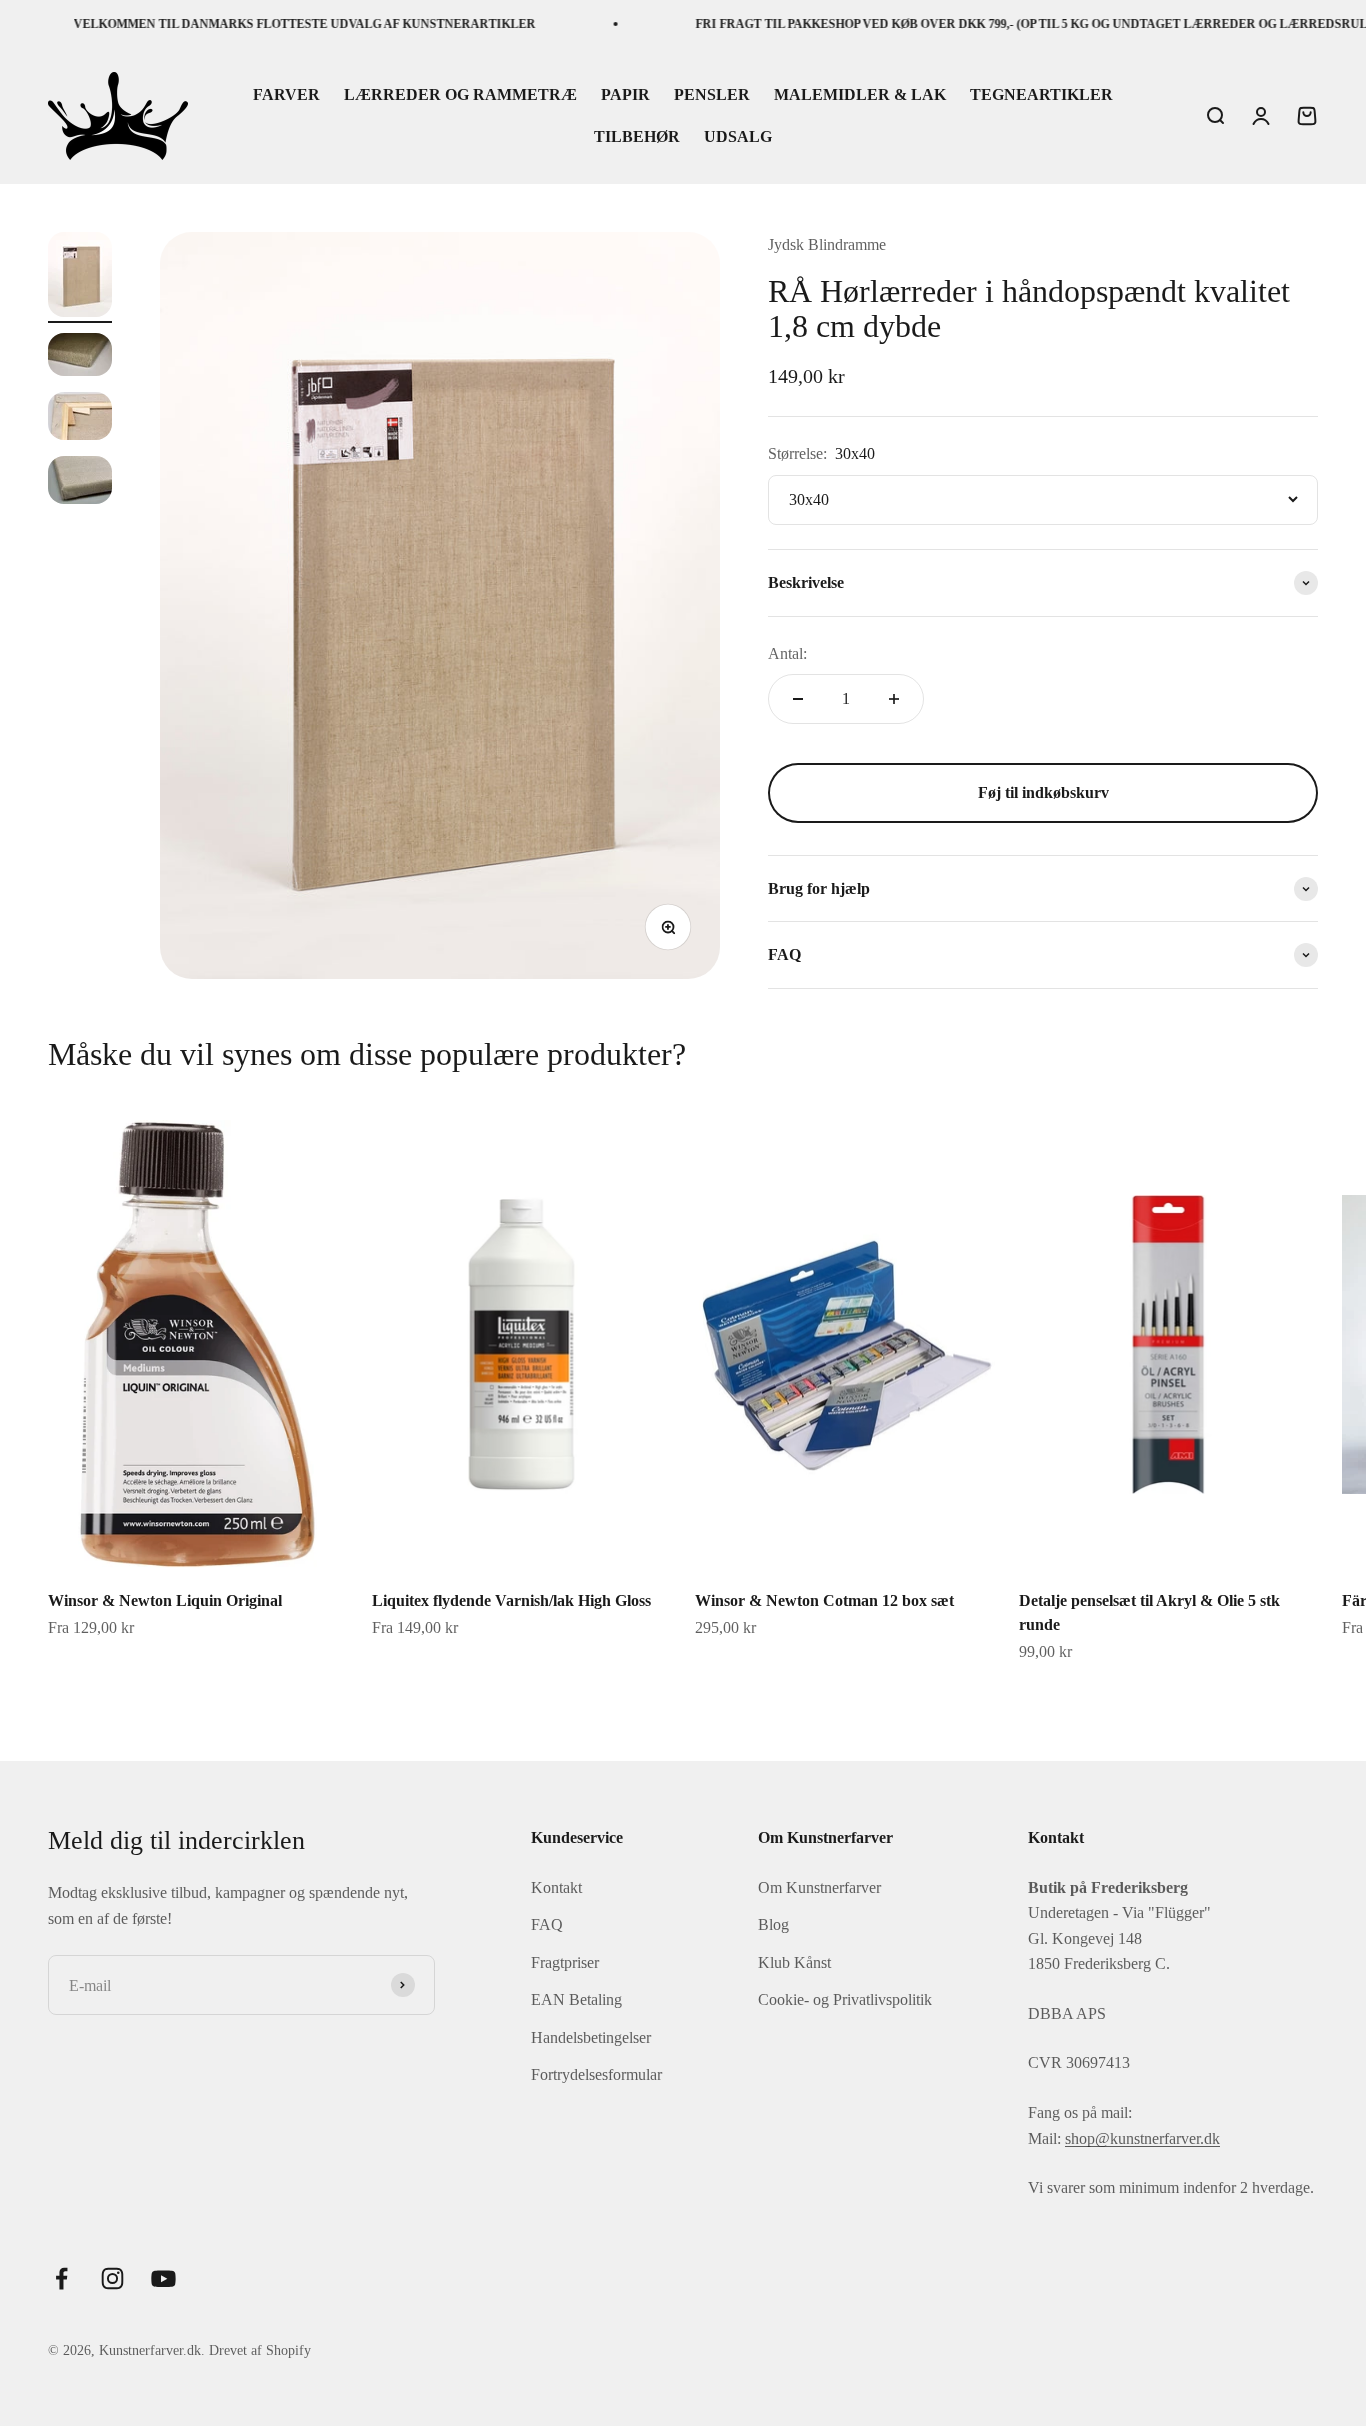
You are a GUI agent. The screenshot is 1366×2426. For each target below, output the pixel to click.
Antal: (787, 653)
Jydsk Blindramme (827, 244)
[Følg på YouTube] (163, 2278)
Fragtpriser (565, 1962)
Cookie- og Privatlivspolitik (845, 1999)
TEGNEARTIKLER (1041, 95)
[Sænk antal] (798, 699)
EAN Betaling (576, 1999)
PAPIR (625, 95)
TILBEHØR (637, 136)
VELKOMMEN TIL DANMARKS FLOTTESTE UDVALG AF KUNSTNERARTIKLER (271, 24)
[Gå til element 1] (80, 277)
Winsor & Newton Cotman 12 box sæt (824, 1600)
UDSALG (738, 136)
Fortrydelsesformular (596, 2074)
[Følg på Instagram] (112, 2278)
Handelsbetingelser (591, 2037)
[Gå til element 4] (80, 483)
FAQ (547, 1924)
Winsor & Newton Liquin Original (165, 1600)
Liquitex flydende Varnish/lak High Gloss (511, 1600)
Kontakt (556, 1887)
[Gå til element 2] (80, 357)
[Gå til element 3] (80, 419)
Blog (773, 1924)
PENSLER (712, 95)
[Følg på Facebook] (61, 2278)
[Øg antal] (894, 699)
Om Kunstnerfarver (819, 1887)
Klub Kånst (794, 1962)
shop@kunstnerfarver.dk (1142, 2138)
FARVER (286, 95)
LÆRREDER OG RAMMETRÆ (460, 95)
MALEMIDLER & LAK (860, 95)
